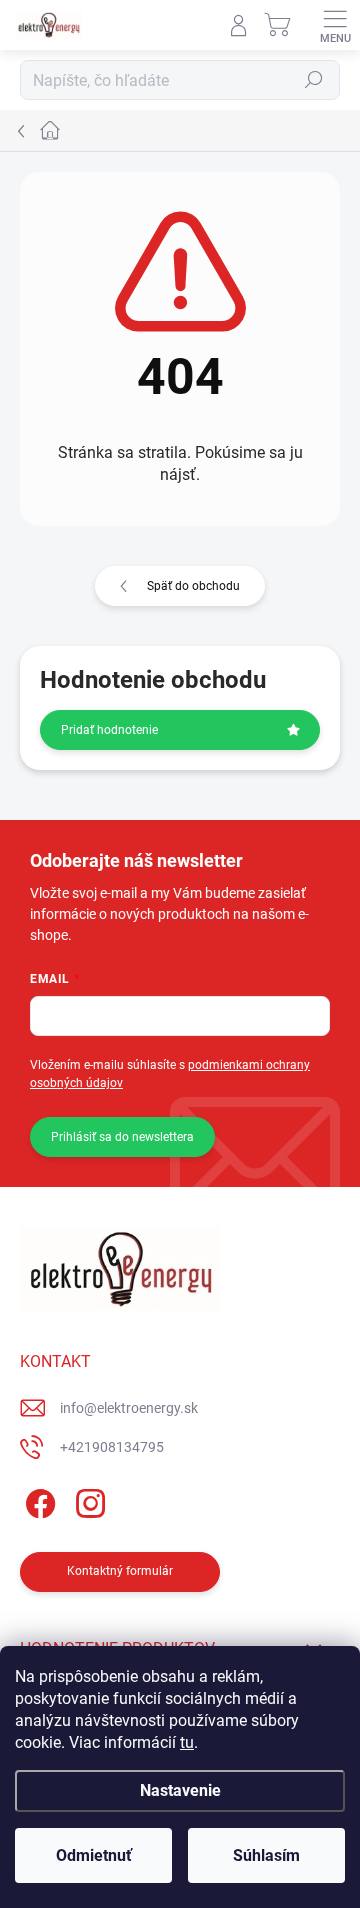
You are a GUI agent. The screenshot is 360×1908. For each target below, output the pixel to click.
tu (187, 1742)
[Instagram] (87, 1500)
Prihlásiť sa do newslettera (122, 1137)
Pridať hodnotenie (109, 730)
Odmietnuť (94, 1855)
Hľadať (314, 80)
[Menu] (335, 25)
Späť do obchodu (193, 586)
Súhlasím (266, 1855)
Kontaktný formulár (120, 1571)
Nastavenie (180, 1790)
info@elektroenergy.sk (129, 1408)
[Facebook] (37, 1500)
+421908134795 (112, 1447)
